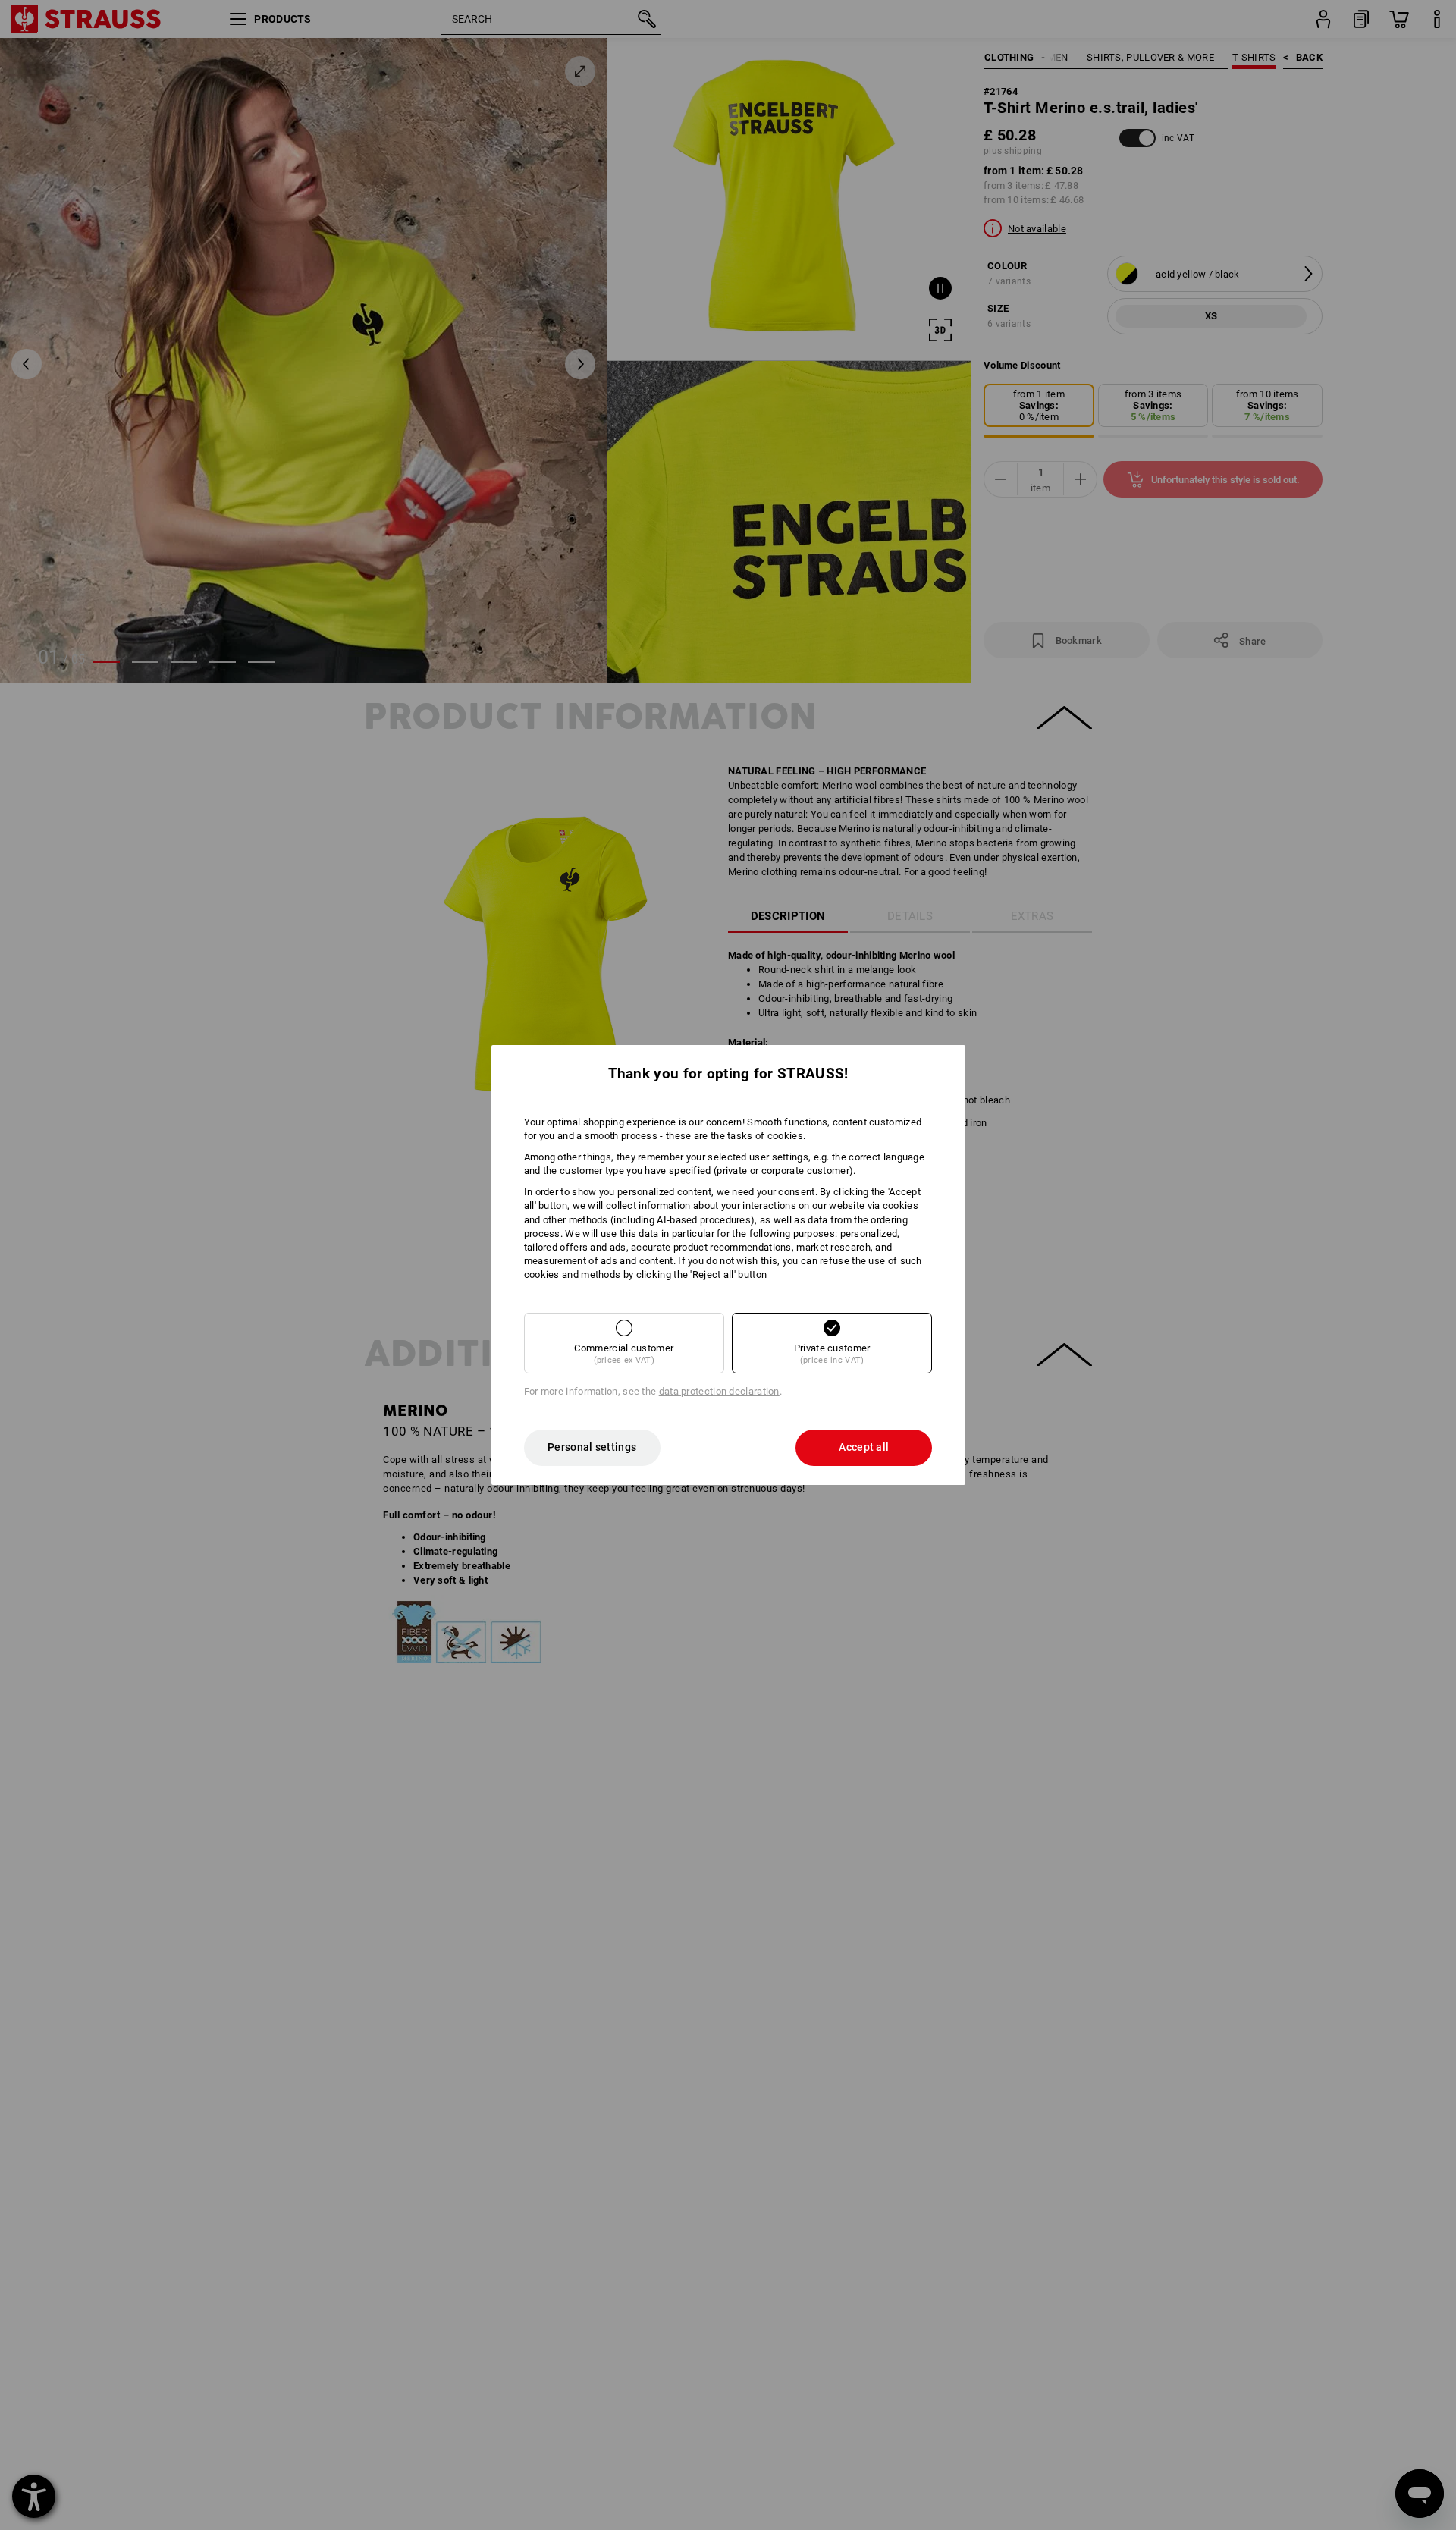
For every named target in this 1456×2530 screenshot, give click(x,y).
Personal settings (592, 1447)
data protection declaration (719, 1391)
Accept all (864, 1447)
